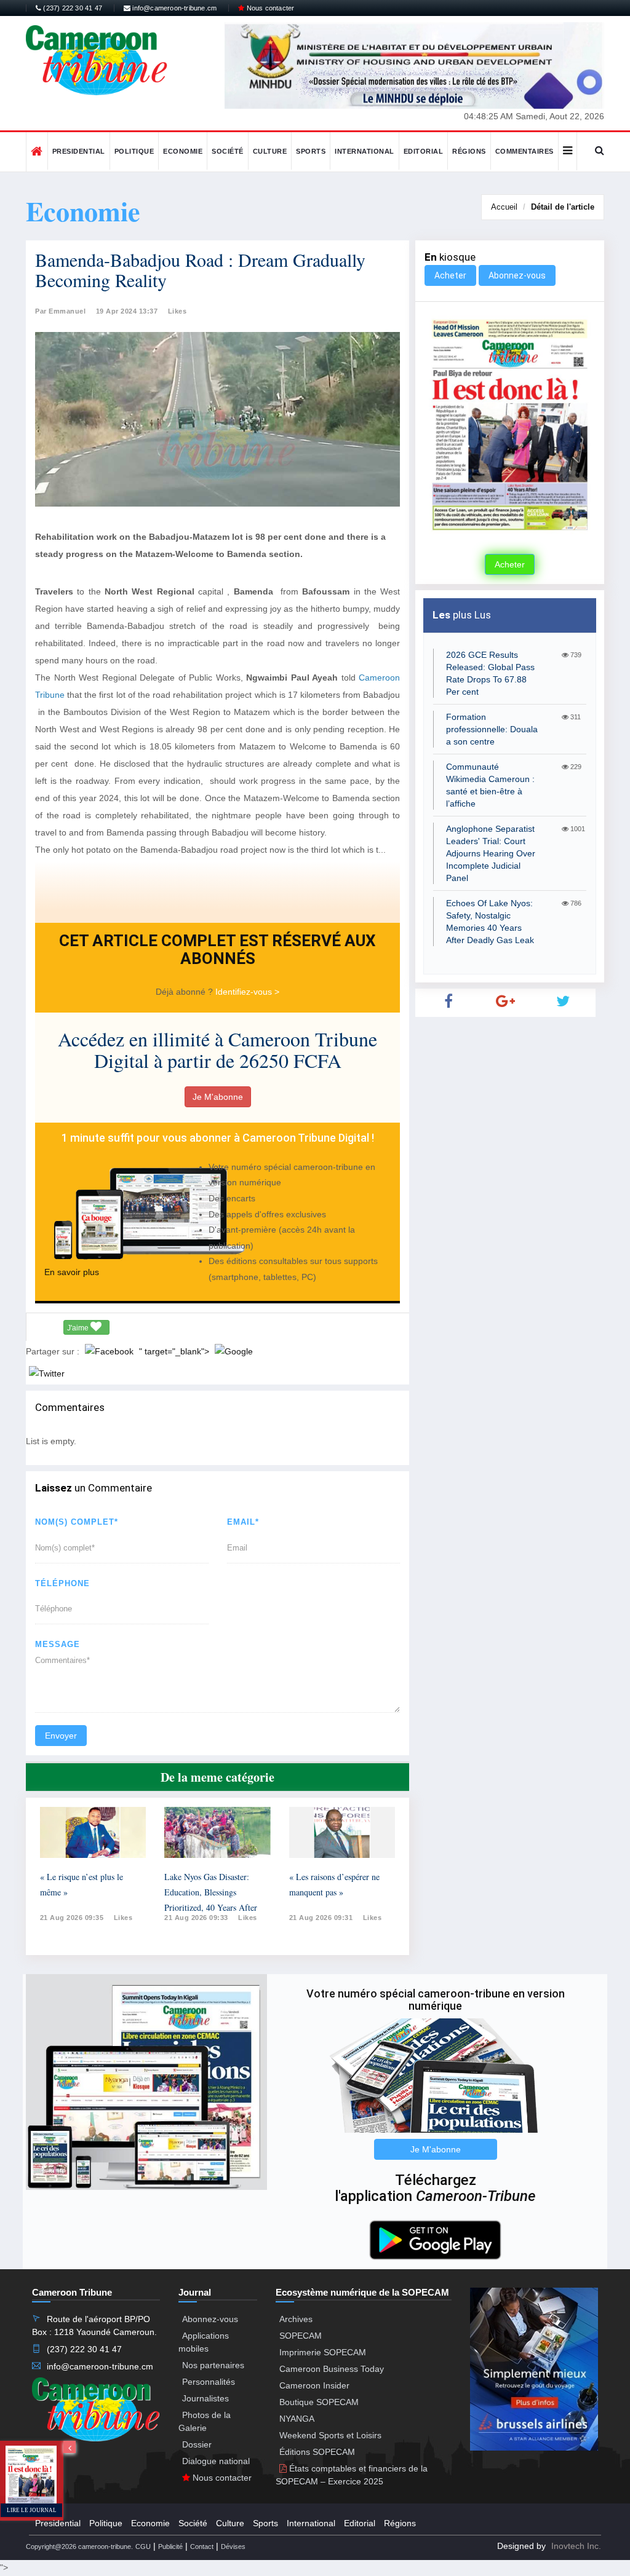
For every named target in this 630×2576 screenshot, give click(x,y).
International (365, 151)
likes (123, 1918)
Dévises (233, 2546)
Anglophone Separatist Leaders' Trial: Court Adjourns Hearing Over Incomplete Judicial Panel (491, 853)
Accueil (504, 207)
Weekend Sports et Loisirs (330, 2435)
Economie (183, 151)
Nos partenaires (213, 2365)
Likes (177, 311)
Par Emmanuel (60, 311)
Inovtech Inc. (576, 2546)
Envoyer (61, 1736)
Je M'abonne (218, 1097)
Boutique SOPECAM (319, 2402)
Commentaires (524, 151)
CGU (143, 2546)
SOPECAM (301, 2336)
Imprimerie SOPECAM (323, 2352)
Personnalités (209, 2382)
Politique (134, 151)
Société (228, 151)
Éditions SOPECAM (317, 2452)
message (58, 1644)
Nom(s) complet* (77, 1522)
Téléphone (62, 1583)
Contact (202, 2546)
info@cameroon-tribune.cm (173, 8)
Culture (270, 151)
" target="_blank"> (175, 1351)
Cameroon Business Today (332, 2369)
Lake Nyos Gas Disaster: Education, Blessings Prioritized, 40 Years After (211, 1892)
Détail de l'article (563, 207)
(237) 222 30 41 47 (72, 8)
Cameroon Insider (314, 2385)
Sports (311, 151)
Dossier (197, 2444)
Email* (243, 1522)
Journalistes (205, 2398)
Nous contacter (269, 8)
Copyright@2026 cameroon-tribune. (79, 2546)
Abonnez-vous (517, 275)
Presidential (79, 151)
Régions (469, 151)
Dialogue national (216, 2461)
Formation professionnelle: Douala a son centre (492, 729)
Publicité (170, 2546)
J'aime (79, 1328)
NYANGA (297, 2419)
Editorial (424, 151)
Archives (296, 2319)
